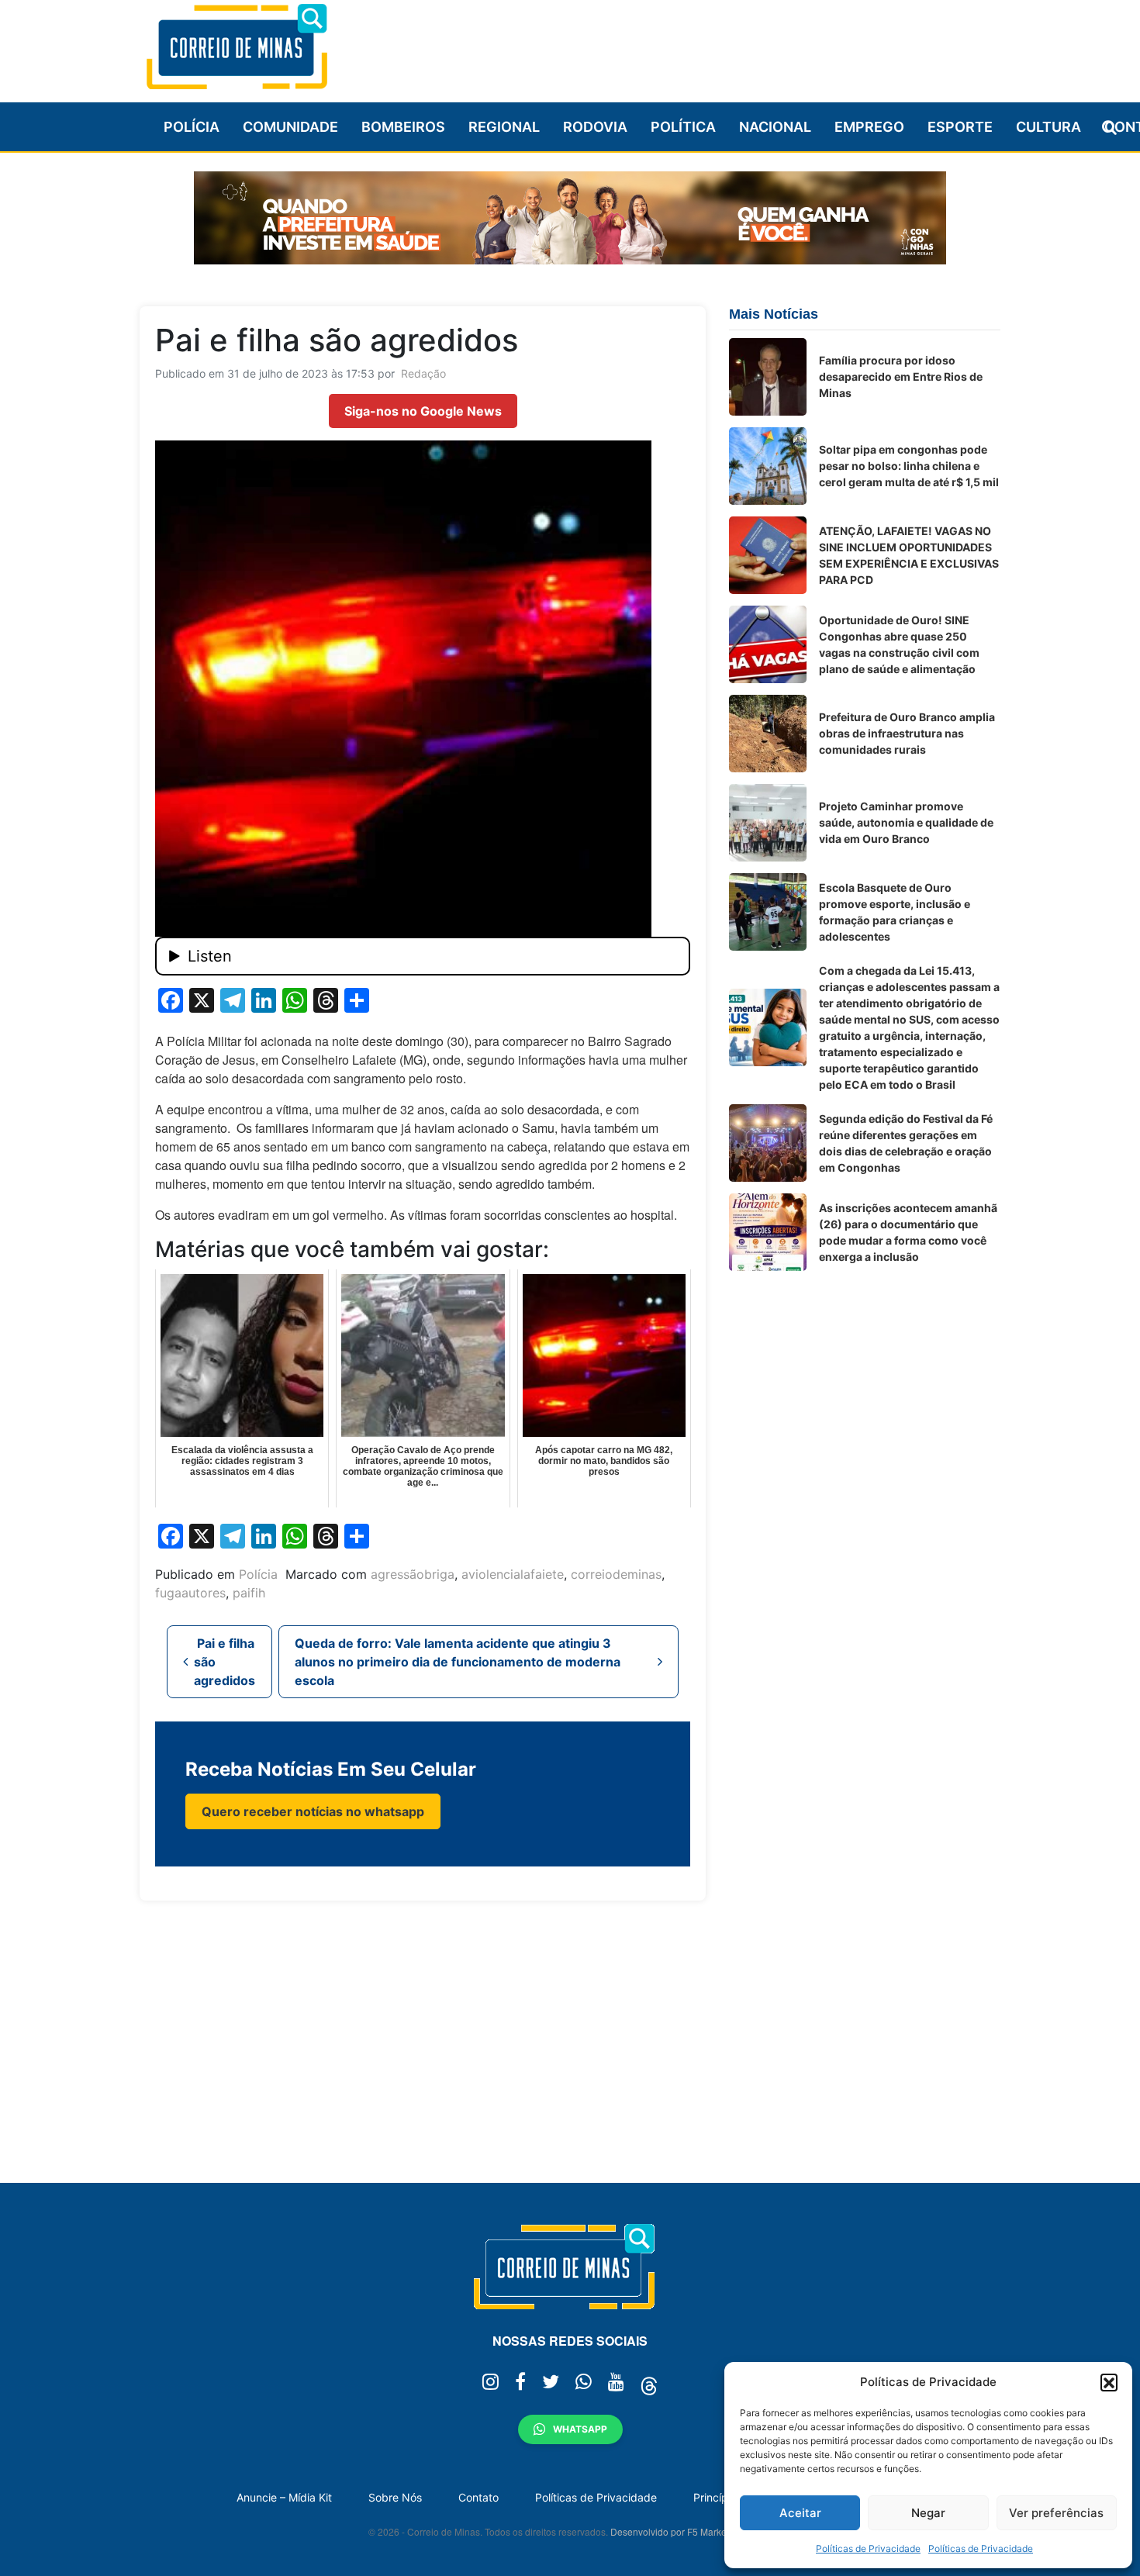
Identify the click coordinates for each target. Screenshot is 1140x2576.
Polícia (192, 127)
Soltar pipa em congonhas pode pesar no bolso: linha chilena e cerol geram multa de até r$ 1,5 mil (909, 466)
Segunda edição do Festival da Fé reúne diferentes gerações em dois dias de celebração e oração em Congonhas (906, 1143)
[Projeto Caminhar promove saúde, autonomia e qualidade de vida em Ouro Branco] (768, 823)
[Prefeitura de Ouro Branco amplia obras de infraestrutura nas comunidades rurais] (768, 734)
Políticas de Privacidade (868, 2548)
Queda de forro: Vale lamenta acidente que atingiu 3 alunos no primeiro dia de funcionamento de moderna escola (458, 1662)
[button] (1109, 2382)
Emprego (869, 127)
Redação (423, 373)
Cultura (1048, 127)
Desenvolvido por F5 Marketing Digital (691, 2531)
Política (683, 127)
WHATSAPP (580, 2429)
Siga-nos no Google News (423, 411)
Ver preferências (1056, 2513)
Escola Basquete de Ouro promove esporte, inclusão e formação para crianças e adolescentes (895, 912)
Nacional (775, 127)
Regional (504, 127)
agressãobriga (413, 1574)
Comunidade (290, 127)
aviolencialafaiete (513, 1574)
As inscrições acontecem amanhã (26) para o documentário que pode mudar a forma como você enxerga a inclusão (908, 1232)
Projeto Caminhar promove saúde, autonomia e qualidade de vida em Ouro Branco (906, 822)
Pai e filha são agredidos (225, 1662)
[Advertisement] (718, 44)
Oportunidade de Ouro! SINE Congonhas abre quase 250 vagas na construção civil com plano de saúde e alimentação (899, 644)
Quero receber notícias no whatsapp (313, 1811)
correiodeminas (616, 1574)
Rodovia (595, 127)
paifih (249, 1593)
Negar (928, 2513)
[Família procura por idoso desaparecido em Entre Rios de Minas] (768, 377)
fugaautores (190, 1593)
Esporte (960, 127)
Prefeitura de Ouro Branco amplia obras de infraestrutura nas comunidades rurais (907, 733)
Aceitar (800, 2513)
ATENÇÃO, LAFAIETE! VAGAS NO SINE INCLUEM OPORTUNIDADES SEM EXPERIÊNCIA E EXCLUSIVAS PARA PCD (909, 555)
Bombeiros (403, 127)
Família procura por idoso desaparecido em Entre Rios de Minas (901, 376)
